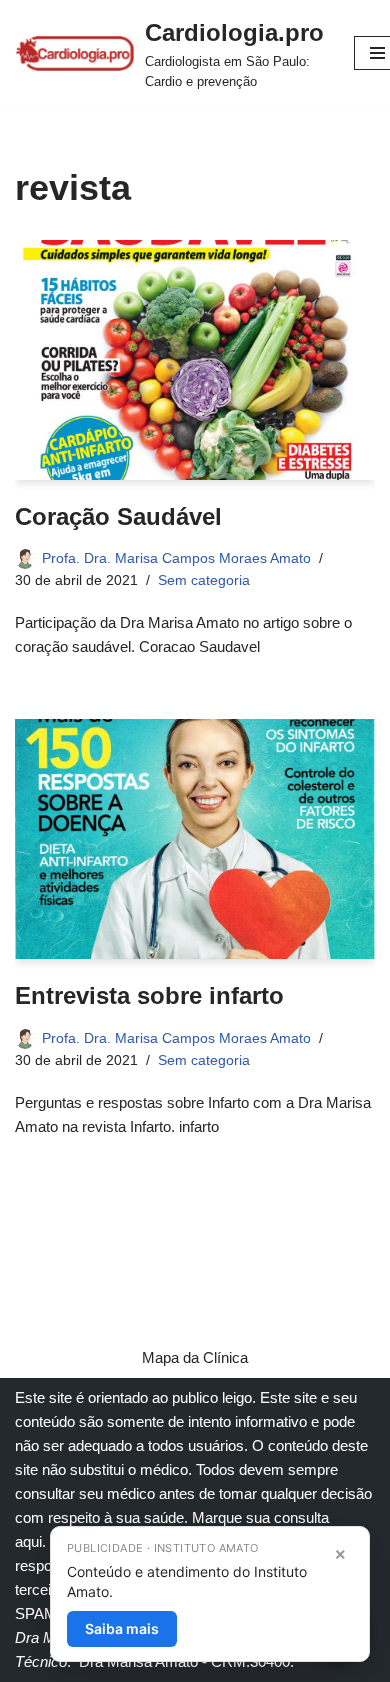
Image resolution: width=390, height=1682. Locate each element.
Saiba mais (122, 1628)
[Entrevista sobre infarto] (195, 839)
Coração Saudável (118, 516)
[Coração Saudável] (195, 360)
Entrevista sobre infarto (149, 995)
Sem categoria (204, 580)
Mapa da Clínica (195, 1357)
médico (164, 1469)
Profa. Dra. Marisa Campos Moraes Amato (176, 558)
